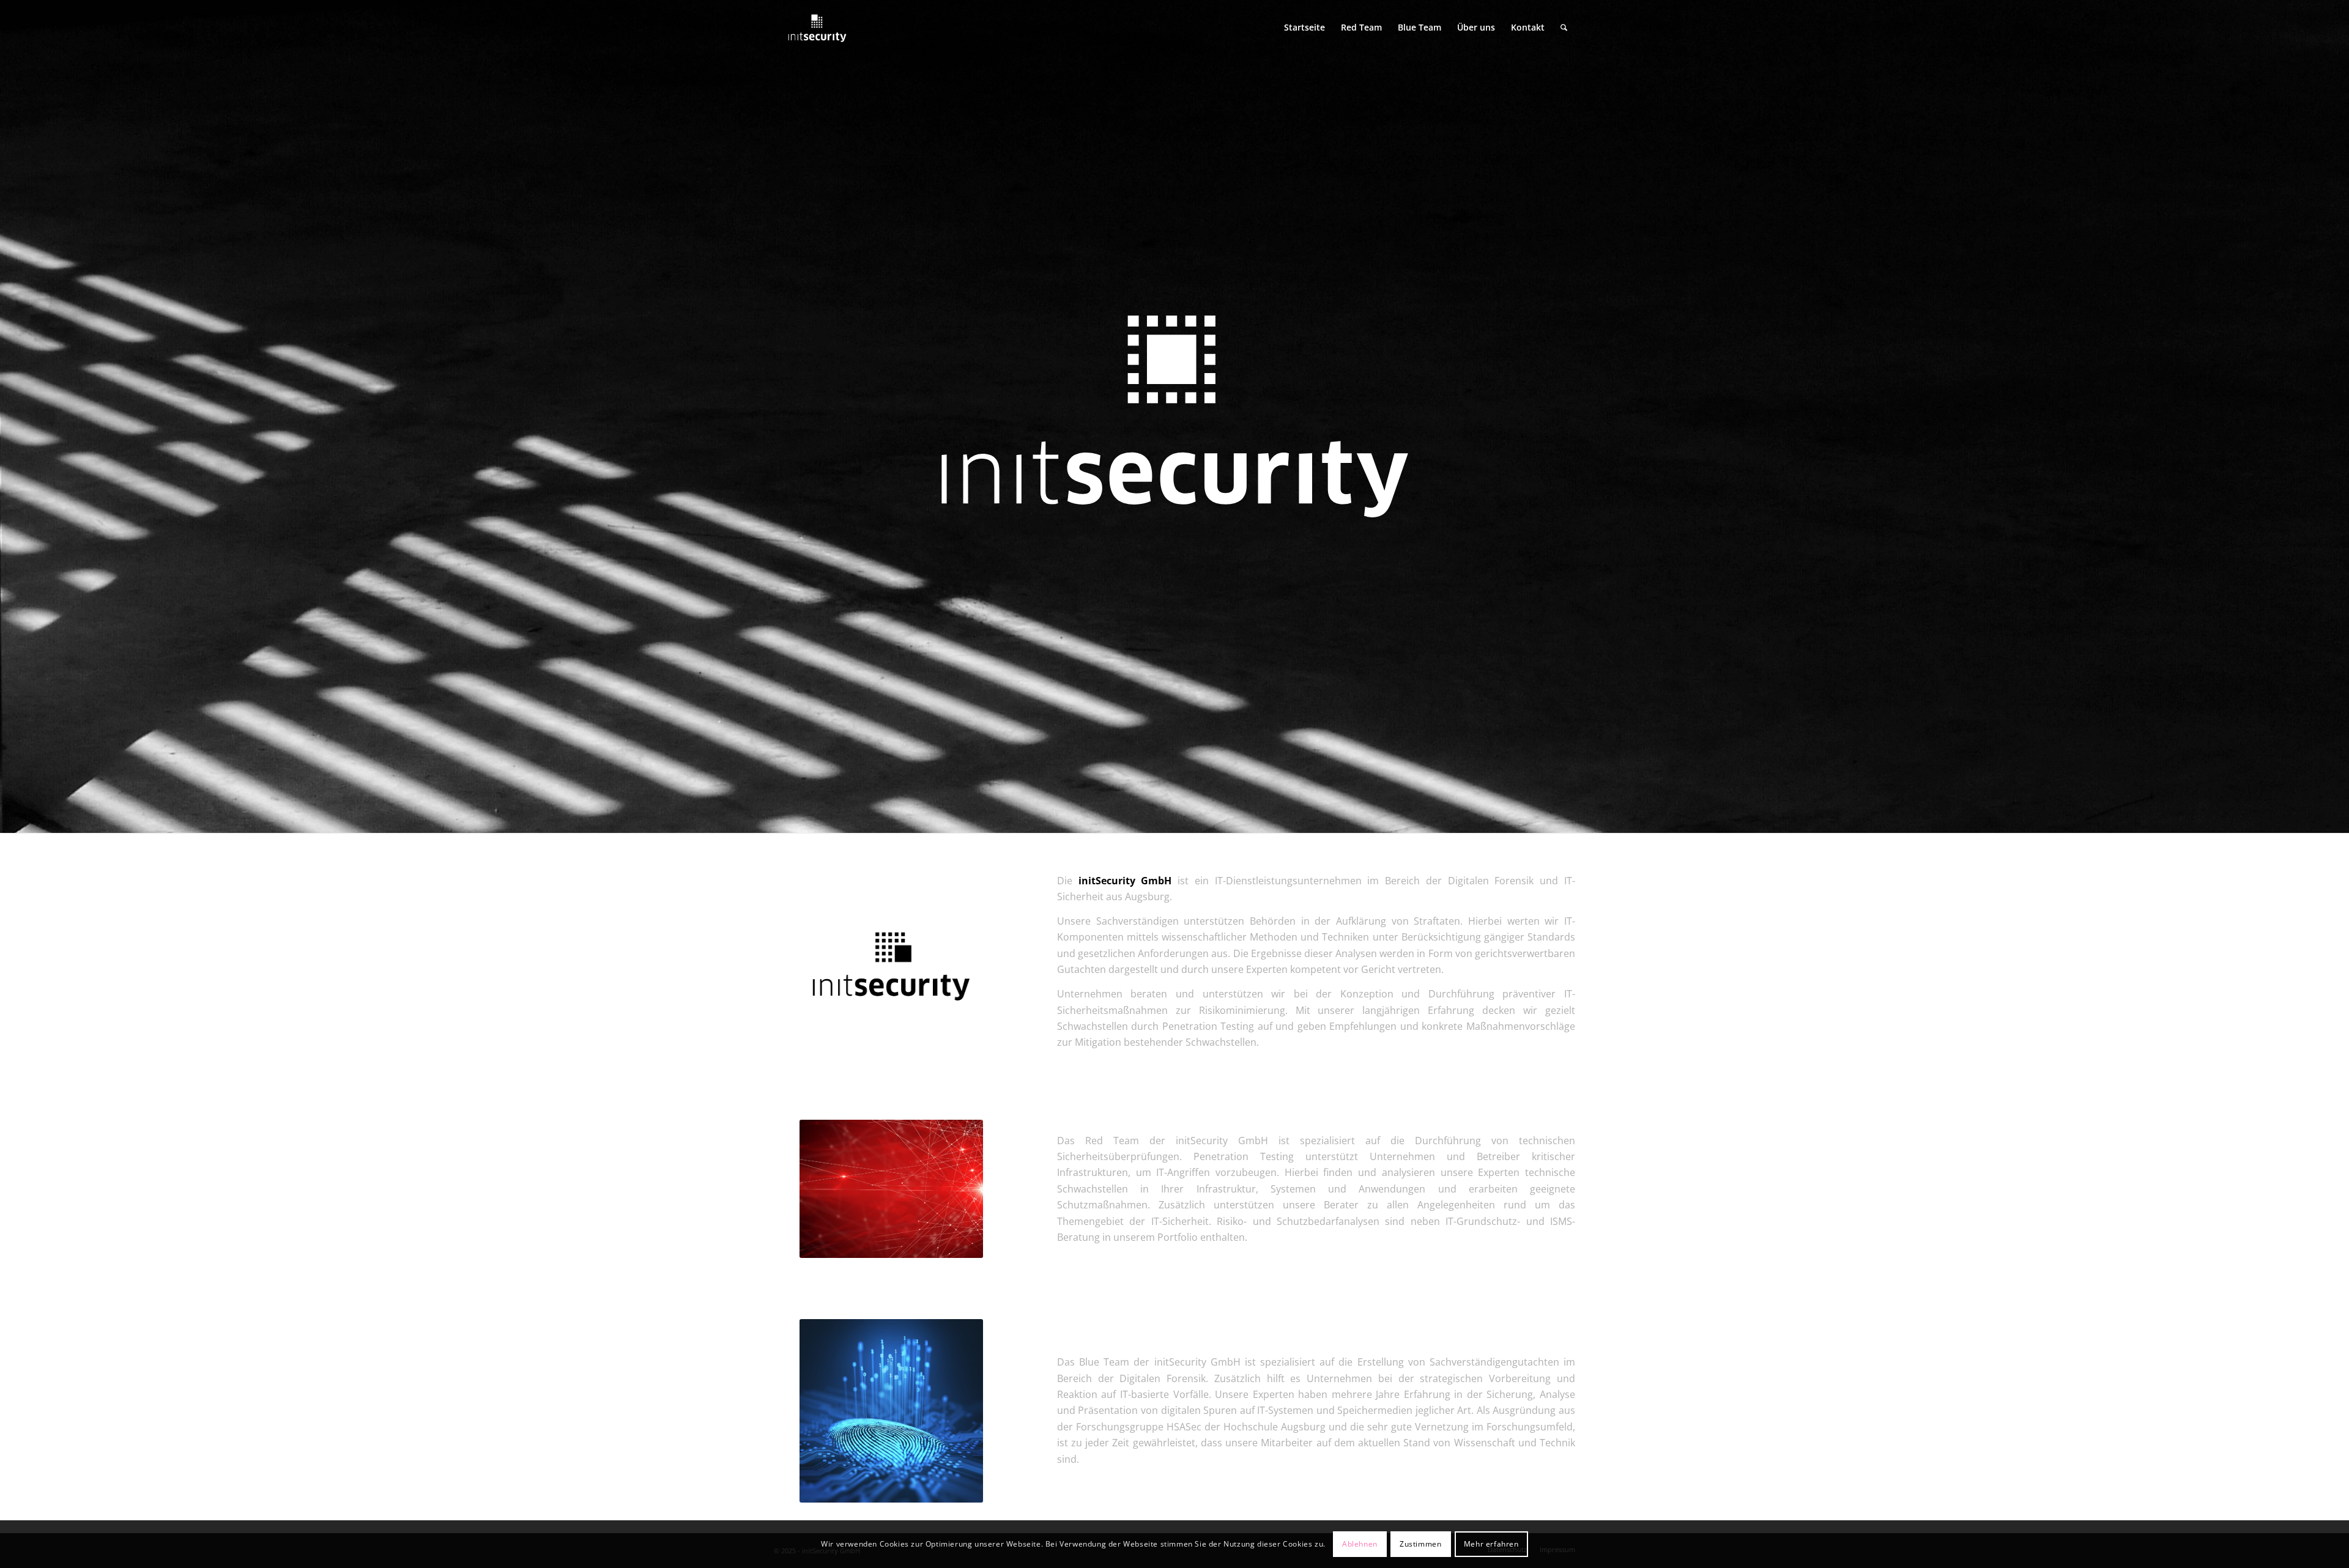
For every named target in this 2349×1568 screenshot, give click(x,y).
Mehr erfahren (1491, 1544)
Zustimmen (1420, 1544)
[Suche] (1564, 28)
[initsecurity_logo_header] (817, 28)
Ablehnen (1360, 1544)
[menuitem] (1304, 28)
